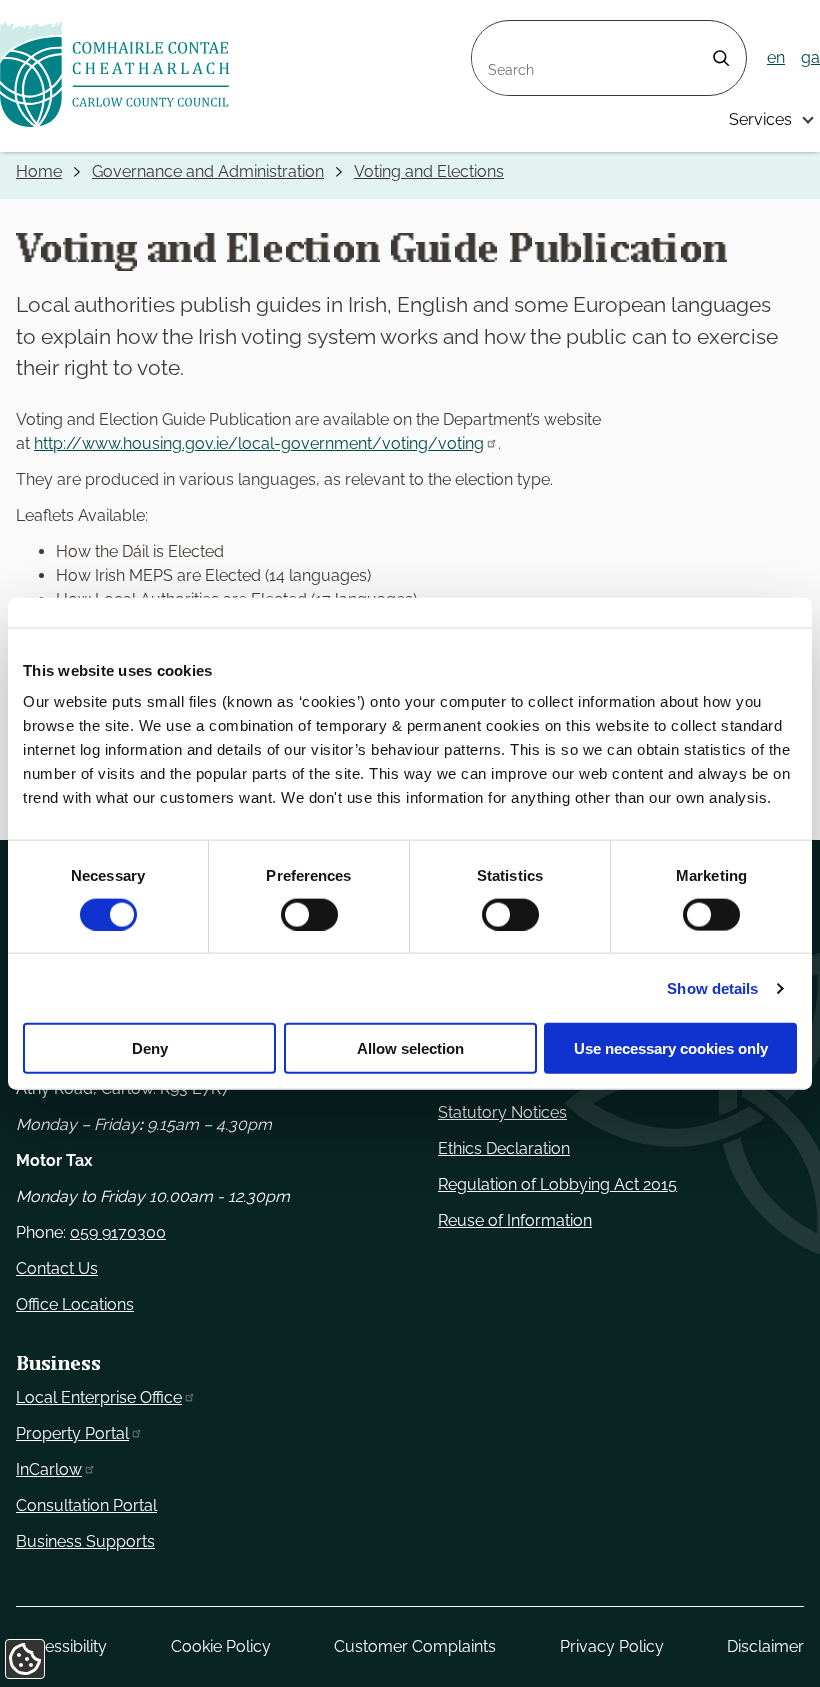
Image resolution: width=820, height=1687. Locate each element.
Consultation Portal (86, 1505)
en (776, 57)
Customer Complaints (415, 1646)
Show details (712, 987)
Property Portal (72, 1433)
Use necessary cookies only (671, 1048)
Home (39, 171)
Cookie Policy (221, 1646)
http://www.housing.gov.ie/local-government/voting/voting (259, 443)
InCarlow (49, 1469)
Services (760, 119)
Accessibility (61, 1646)
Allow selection (410, 1048)
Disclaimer (765, 1646)
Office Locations (75, 1304)
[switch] (309, 914)
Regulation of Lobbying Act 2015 (557, 1184)
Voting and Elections (429, 171)
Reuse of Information (515, 1220)
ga (810, 57)
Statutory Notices (502, 1112)
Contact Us (57, 1268)
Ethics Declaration (504, 1148)
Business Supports (85, 1541)
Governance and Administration (208, 171)
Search (498, 32)
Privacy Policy (612, 1646)
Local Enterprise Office (99, 1397)
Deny (150, 1048)
